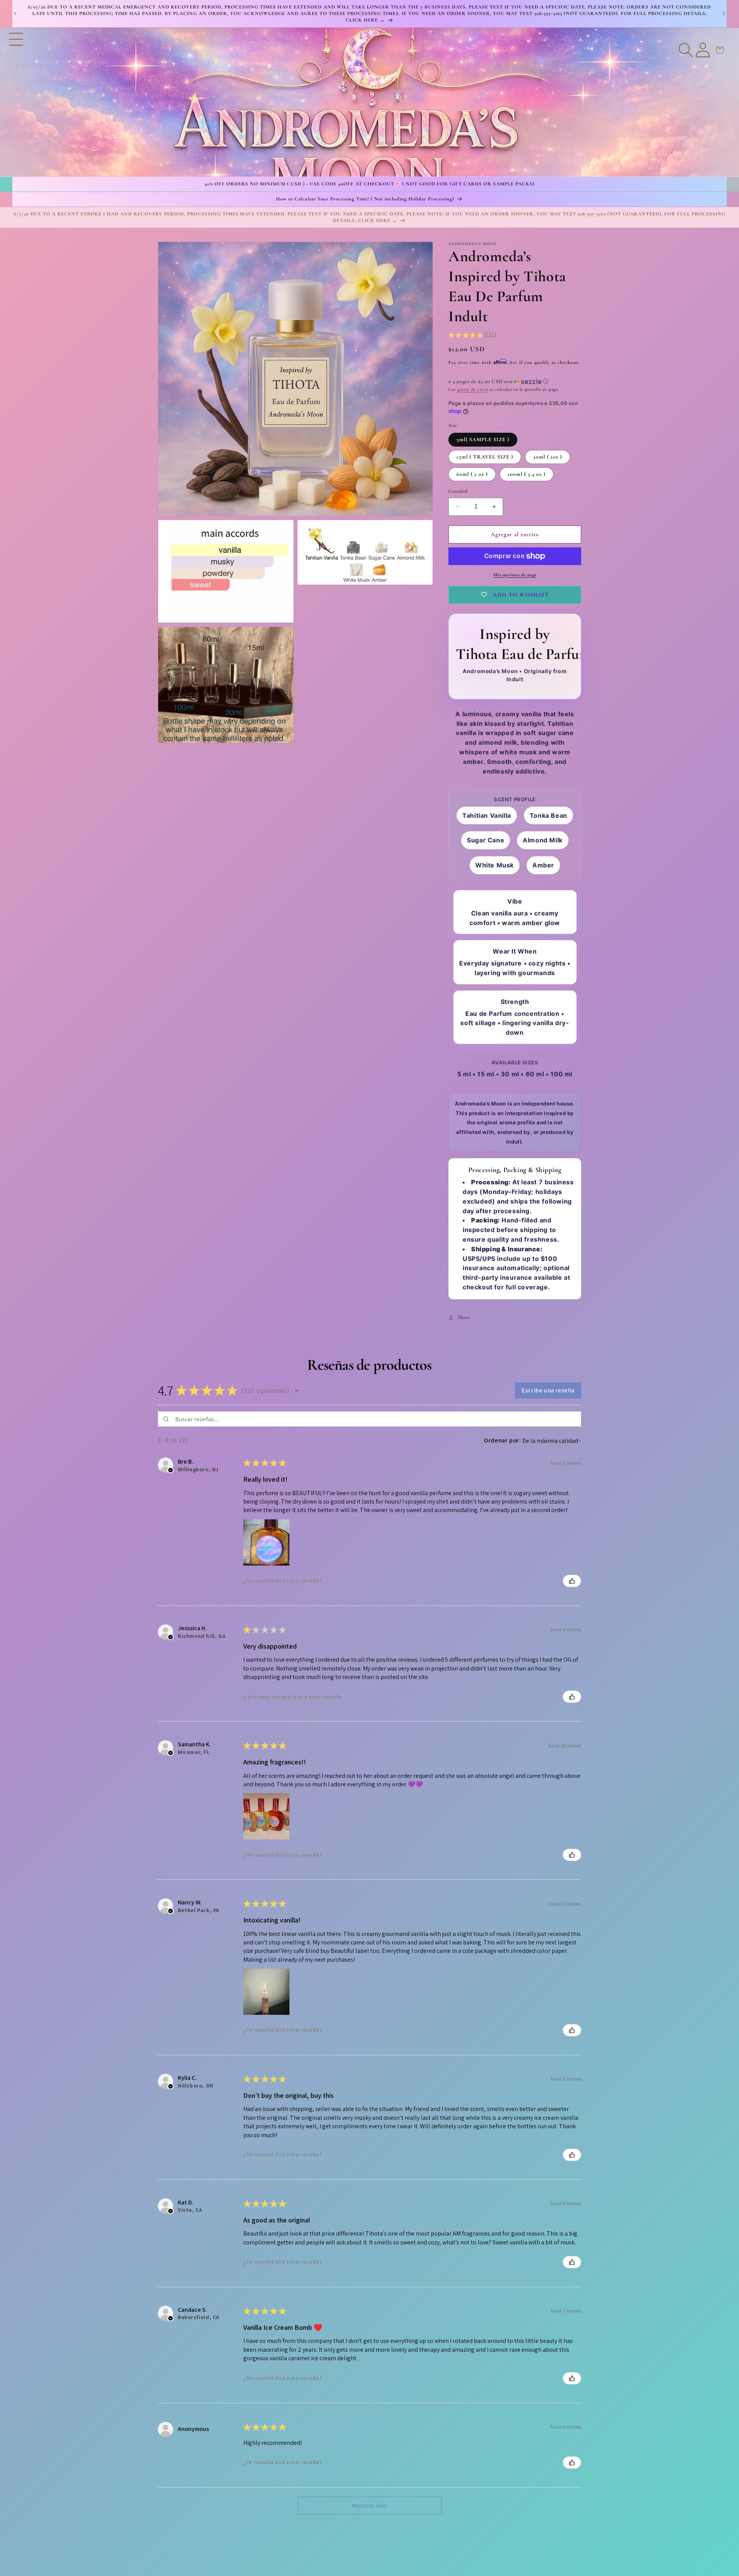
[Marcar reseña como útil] (572, 1581)
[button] (16, 102)
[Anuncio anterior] (15, 13)
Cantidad (458, 491)
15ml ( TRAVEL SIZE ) (485, 457)
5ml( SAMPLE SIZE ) (483, 439)
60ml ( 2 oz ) (472, 474)
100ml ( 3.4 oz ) (527, 474)
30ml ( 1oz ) (548, 457)
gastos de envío (473, 389)
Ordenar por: (502, 1440)
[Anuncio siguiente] (724, 13)
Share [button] (464, 1317)
